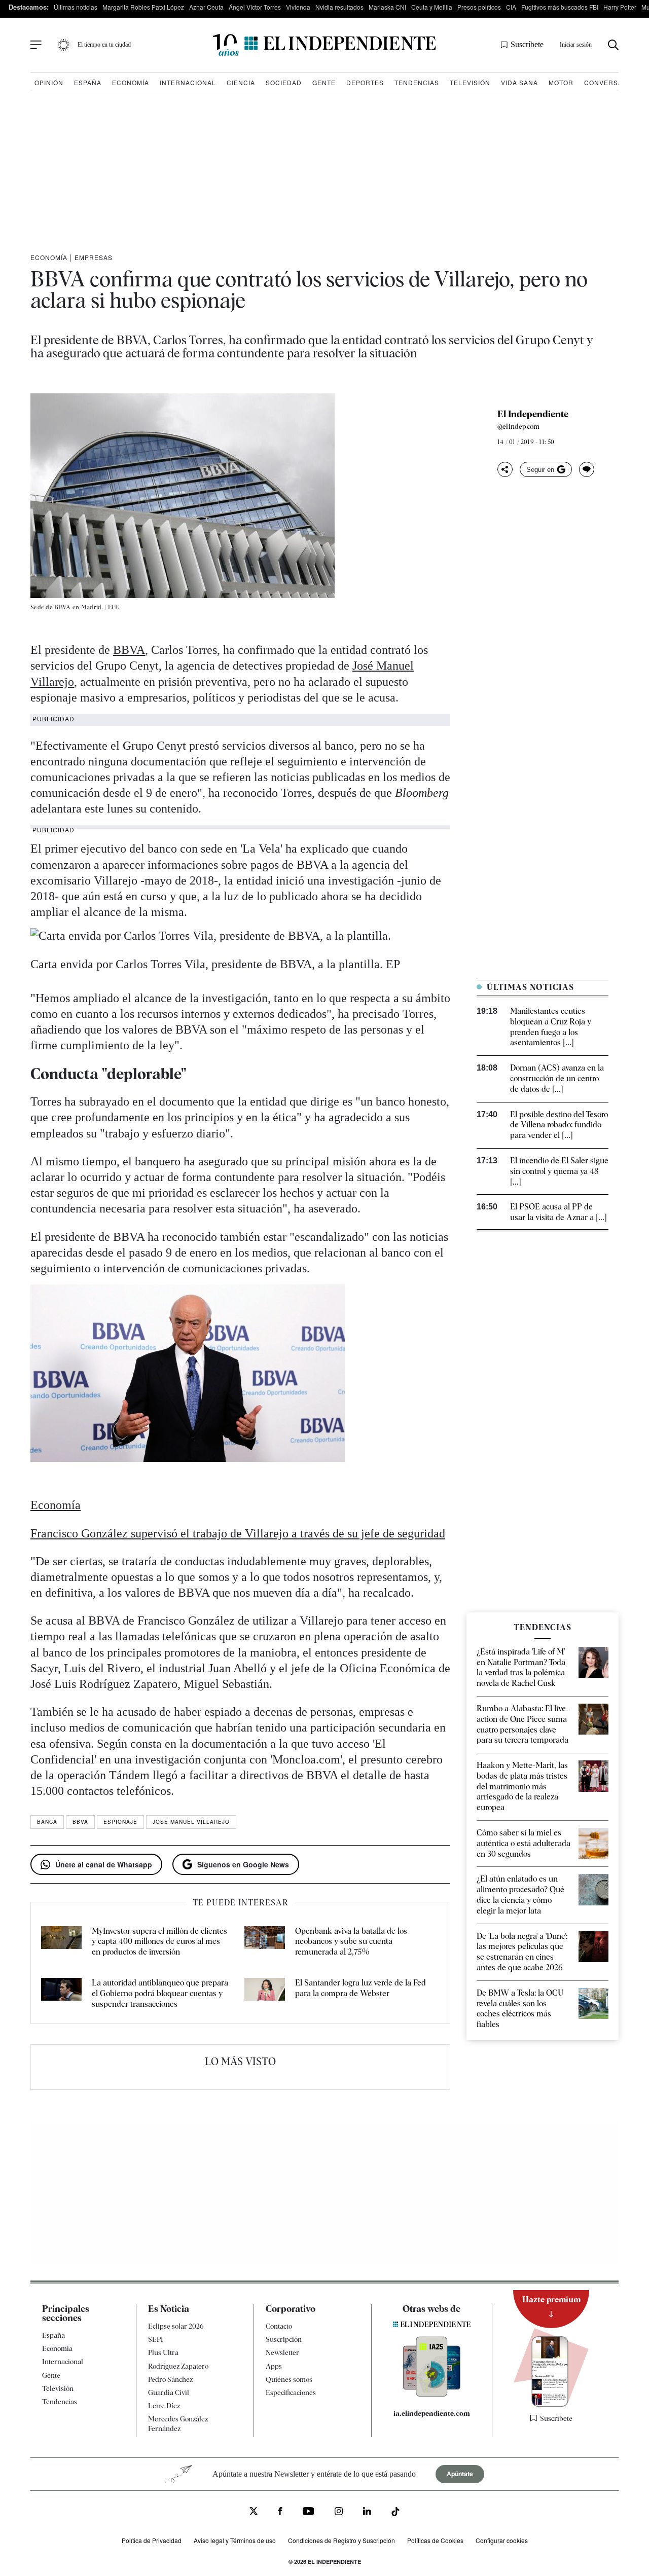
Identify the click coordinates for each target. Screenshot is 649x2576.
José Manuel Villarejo (191, 1822)
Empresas (94, 257)
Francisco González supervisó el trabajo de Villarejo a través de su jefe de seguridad (238, 1533)
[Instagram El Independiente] (339, 2513)
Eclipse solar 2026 (176, 2326)
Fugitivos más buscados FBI (560, 7)
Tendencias (417, 82)
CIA (511, 7)
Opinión (49, 82)
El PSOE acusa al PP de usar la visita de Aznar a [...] (558, 1212)
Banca (47, 1822)
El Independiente (533, 414)
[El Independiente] (324, 45)
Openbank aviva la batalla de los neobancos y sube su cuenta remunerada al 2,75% (351, 1942)
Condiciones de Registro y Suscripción (341, 2540)
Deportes (365, 82)
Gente (324, 82)
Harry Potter (620, 7)
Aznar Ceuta (206, 7)
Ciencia (241, 82)
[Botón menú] (36, 45)
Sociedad (284, 82)
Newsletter (282, 2353)
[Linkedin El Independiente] (367, 2513)
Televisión (470, 82)
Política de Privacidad (152, 2540)
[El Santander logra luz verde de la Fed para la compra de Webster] (265, 1994)
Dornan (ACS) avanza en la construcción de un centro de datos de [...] (557, 1078)
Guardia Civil (169, 2393)
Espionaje (120, 1822)
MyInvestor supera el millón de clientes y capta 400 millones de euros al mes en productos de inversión (159, 1942)
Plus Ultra (163, 2353)
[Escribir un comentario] (587, 469)
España (88, 82)
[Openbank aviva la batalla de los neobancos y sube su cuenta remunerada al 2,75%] (265, 1942)
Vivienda (298, 7)
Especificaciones (291, 2393)
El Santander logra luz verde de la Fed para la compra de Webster (360, 1988)
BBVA (129, 650)
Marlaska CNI (387, 7)
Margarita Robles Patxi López (143, 7)
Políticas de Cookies (435, 2540)
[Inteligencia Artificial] (432, 2395)
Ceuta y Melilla (432, 7)
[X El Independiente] (254, 2512)
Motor (561, 82)
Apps (274, 2366)
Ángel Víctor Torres (255, 7)
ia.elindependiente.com (432, 2414)
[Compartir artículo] (505, 469)
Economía (131, 82)
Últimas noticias (76, 7)
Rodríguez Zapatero (178, 2366)
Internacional (188, 82)
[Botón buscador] (613, 45)
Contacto (279, 2326)
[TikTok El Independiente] (395, 2513)
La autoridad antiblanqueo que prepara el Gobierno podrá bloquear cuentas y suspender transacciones (160, 1993)
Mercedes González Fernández (178, 2424)
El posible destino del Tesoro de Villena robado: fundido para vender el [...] (559, 1125)
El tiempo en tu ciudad (104, 45)
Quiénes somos (289, 2379)
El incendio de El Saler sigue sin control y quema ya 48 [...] (559, 1171)
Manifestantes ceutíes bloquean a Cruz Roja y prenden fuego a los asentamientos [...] (551, 1027)
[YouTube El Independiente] (309, 2513)
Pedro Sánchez (170, 2379)
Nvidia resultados (339, 7)
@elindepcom (518, 426)
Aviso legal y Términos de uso (235, 2540)
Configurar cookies (502, 2540)
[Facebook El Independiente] (280, 2513)
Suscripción (284, 2340)
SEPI (156, 2340)
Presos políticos (479, 7)
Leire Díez (164, 2406)
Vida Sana (519, 82)
